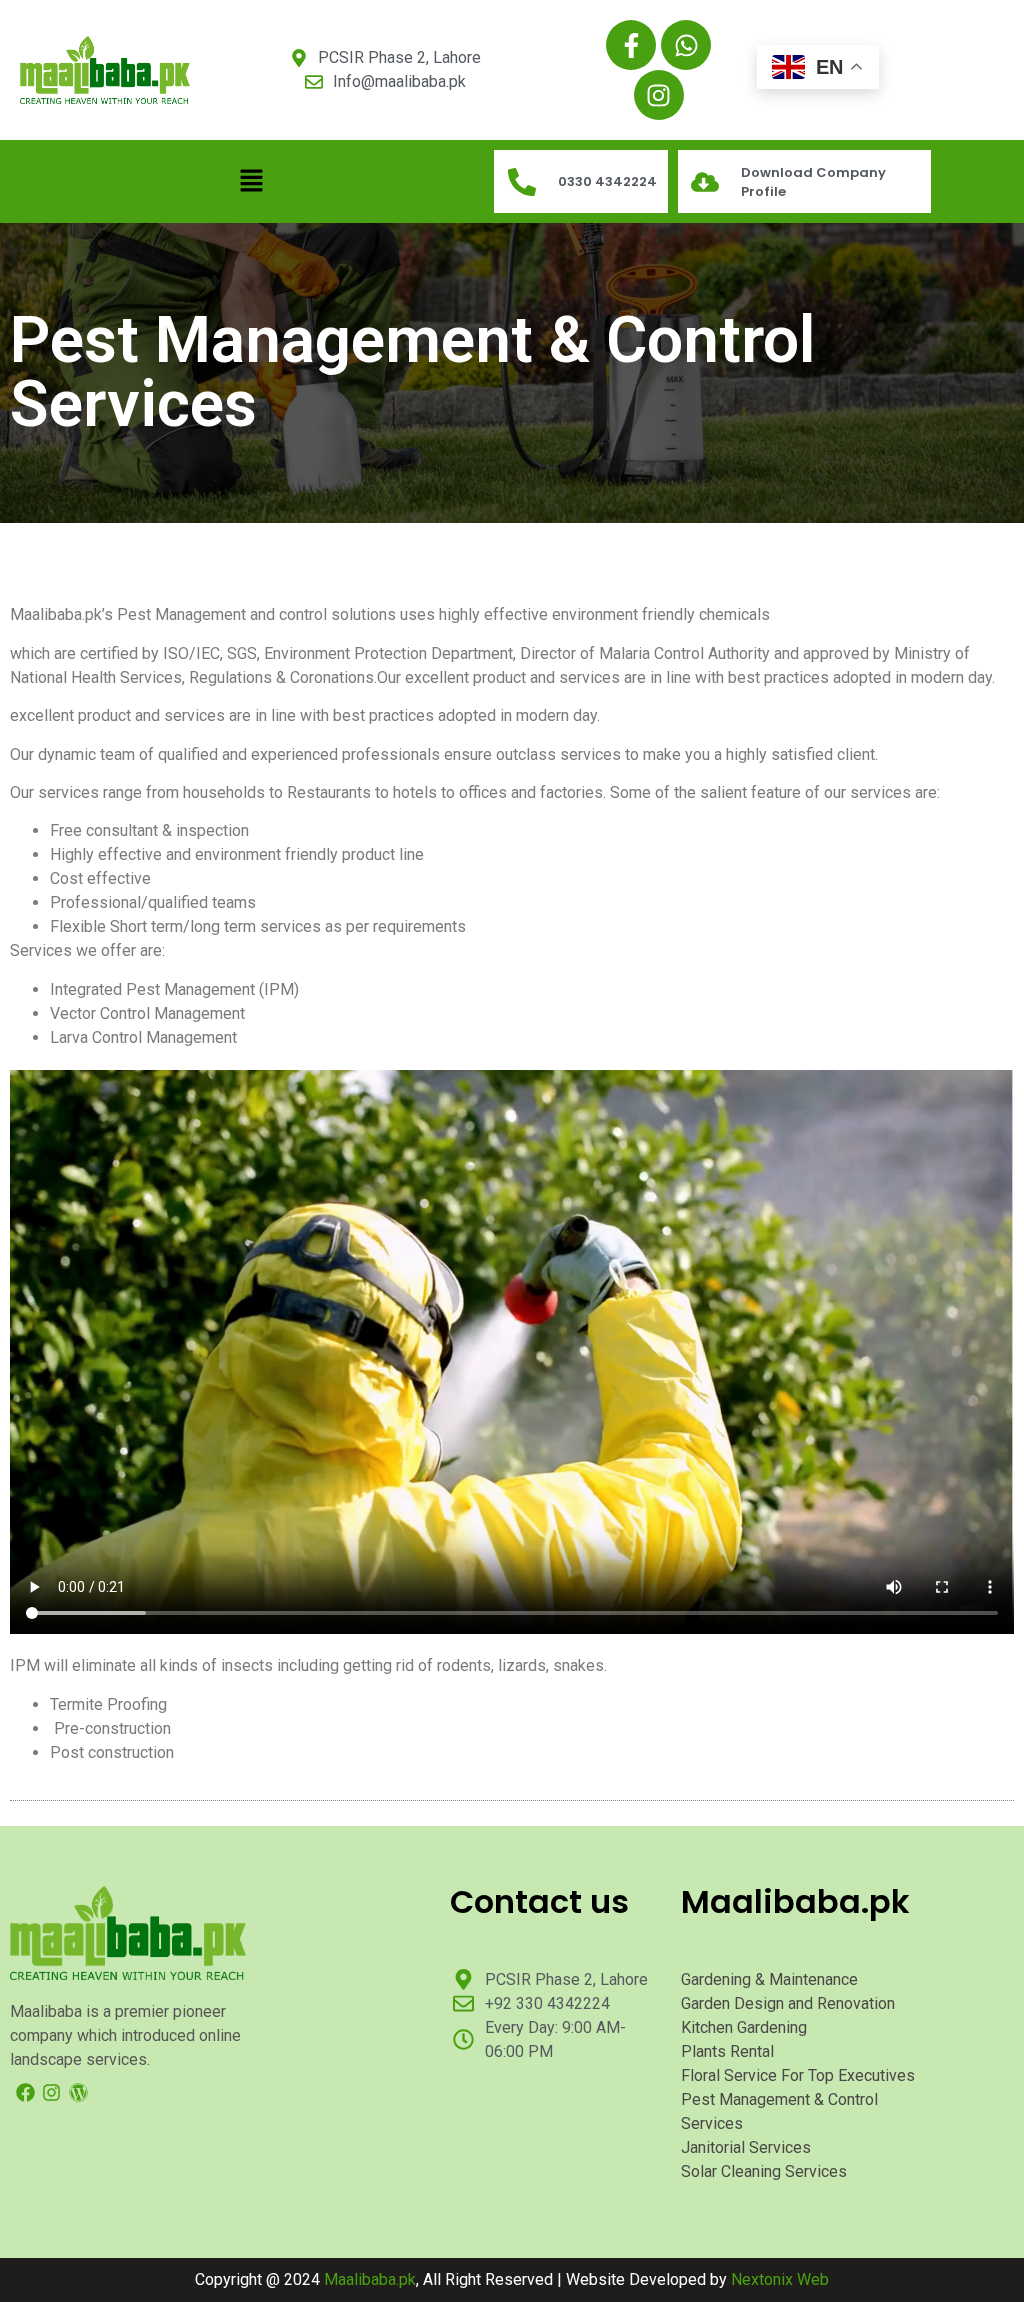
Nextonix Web (780, 2279)
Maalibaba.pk (370, 2279)
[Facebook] (25, 2092)
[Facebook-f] (631, 45)
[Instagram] (659, 95)
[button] (252, 181)
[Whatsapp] (686, 45)
